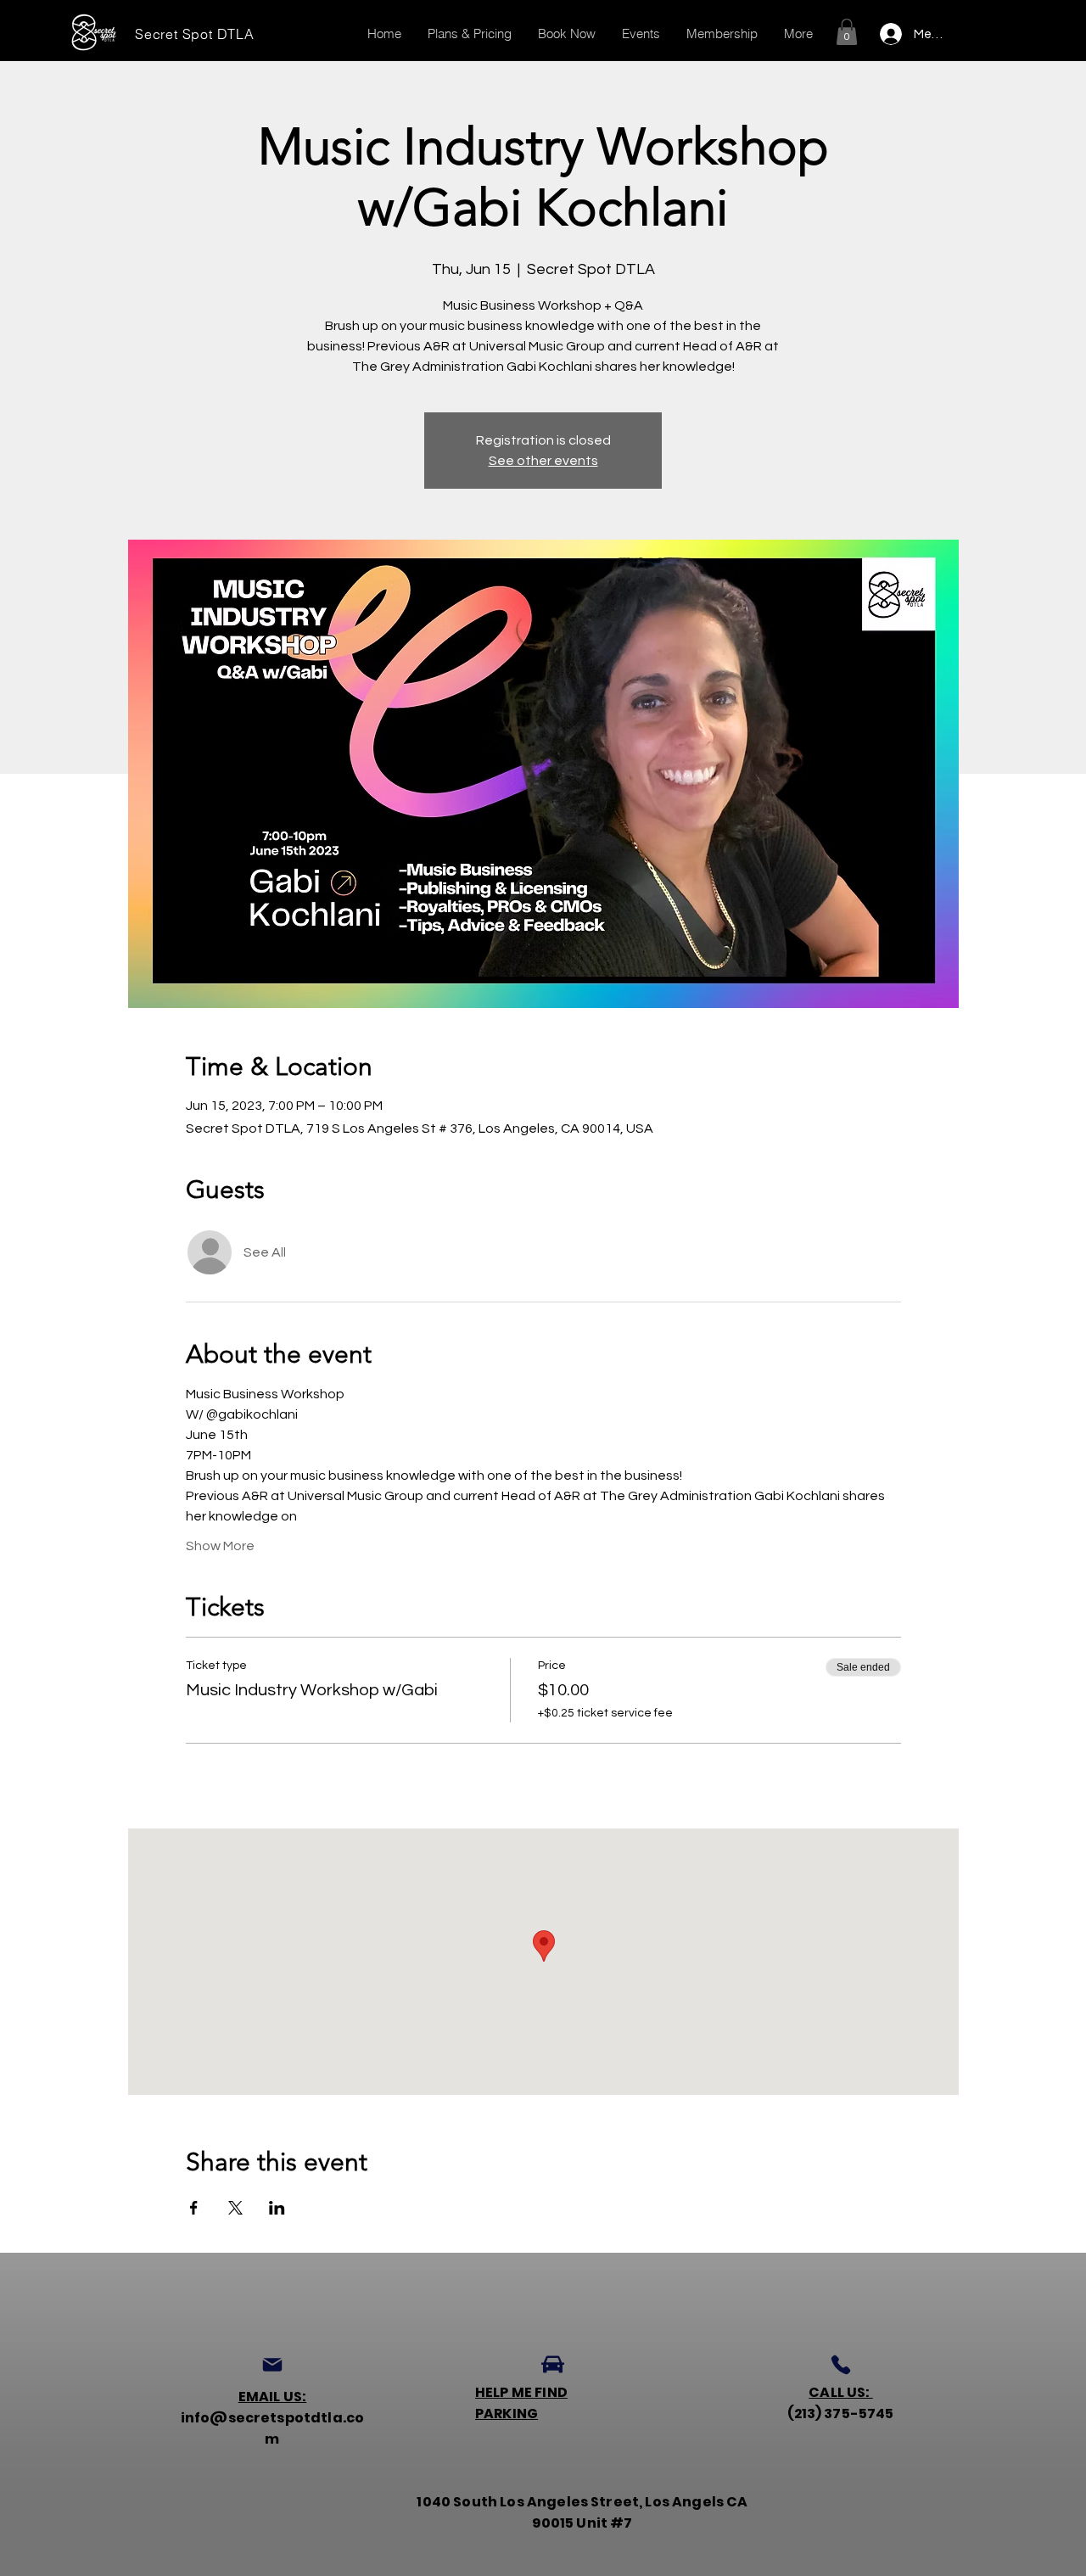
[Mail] (272, 2365)
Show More (220, 1546)
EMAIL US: (272, 2397)
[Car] (553, 2365)
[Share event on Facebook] (194, 2208)
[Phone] (841, 2365)
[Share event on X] (235, 2208)
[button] (847, 32)
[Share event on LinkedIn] (277, 2208)
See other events (543, 461)
